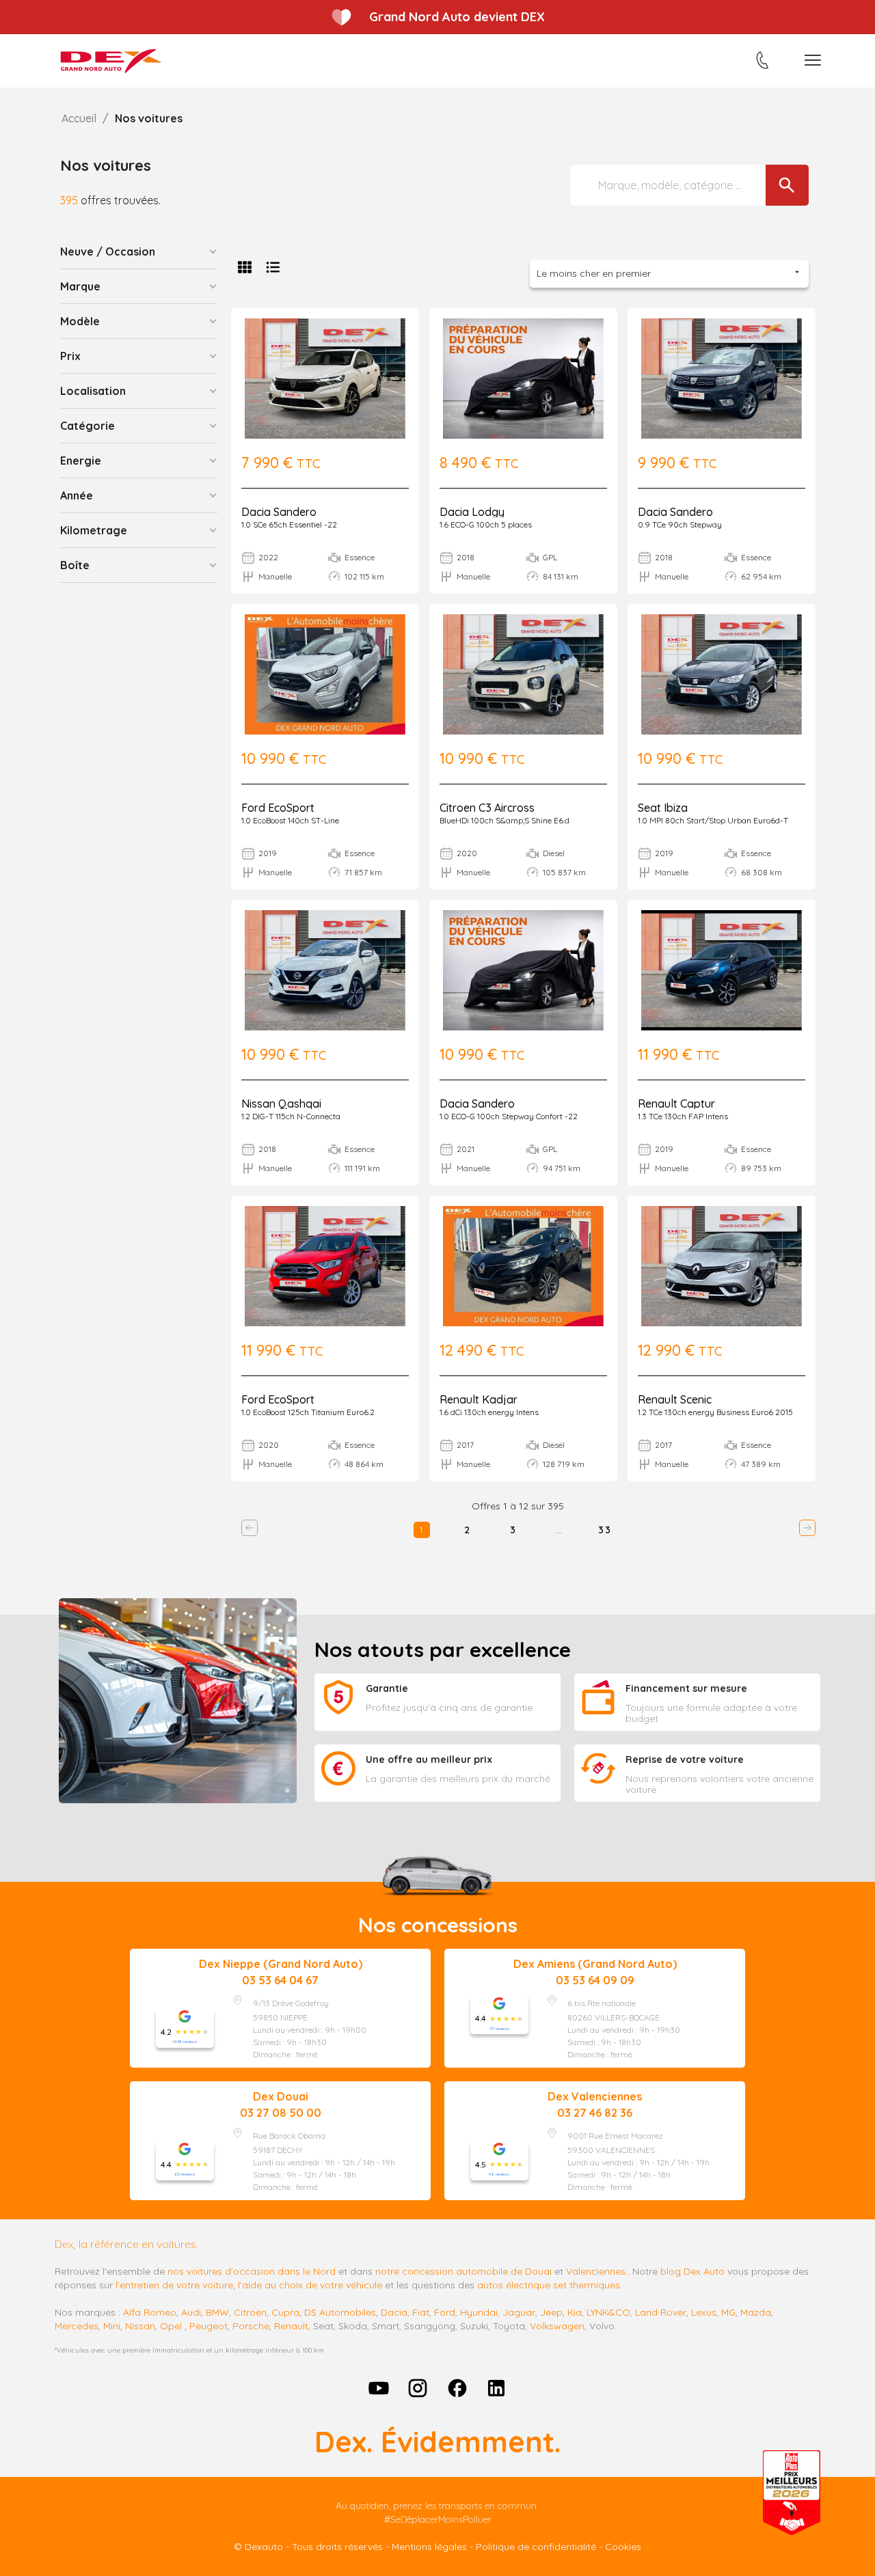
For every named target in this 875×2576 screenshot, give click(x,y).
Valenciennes (596, 2271)
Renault (291, 2326)
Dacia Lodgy (472, 512)
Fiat (421, 2312)
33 (605, 1530)
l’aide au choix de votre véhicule (310, 2285)
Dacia (394, 2312)
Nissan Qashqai (281, 1104)
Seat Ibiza (663, 808)
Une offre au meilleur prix (429, 1759)
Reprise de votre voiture (685, 1759)
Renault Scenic (675, 1399)
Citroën (250, 2312)
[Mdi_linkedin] (497, 2388)
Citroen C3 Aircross (487, 808)
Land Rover (661, 2312)
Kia (575, 2312)
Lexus (704, 2312)
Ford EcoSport (278, 808)
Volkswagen (557, 2326)
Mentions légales (429, 2547)
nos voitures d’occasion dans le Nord (252, 2271)
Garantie (387, 1688)
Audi (191, 2312)
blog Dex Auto (692, 2271)
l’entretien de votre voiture (174, 2285)
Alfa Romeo (150, 2312)
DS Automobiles (340, 2312)
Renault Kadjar (479, 1399)
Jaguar (519, 2312)
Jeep (551, 2312)
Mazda (756, 2312)
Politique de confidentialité (536, 2547)
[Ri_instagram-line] (418, 2388)
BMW (217, 2312)
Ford (445, 2312)
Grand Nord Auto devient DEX (457, 17)
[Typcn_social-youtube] (379, 2388)
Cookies (623, 2547)
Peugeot (208, 2326)
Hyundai (479, 2312)
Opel (171, 2326)
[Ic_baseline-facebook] (457, 2388)
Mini (112, 2326)
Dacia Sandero (279, 512)
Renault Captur (676, 1104)
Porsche (251, 2326)
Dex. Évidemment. (437, 2442)
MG (728, 2312)
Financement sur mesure (686, 1688)
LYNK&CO (608, 2312)
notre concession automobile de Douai (463, 2271)
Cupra (285, 2312)
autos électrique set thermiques (549, 2285)
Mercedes (77, 2326)
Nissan (140, 2326)
